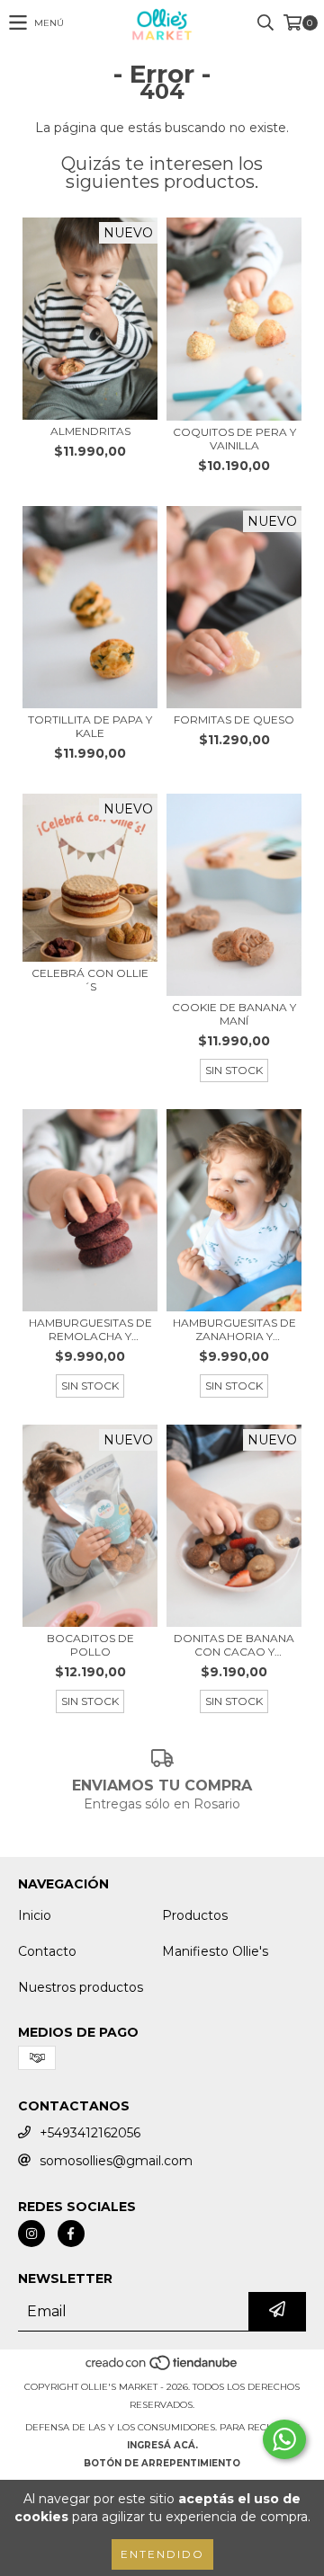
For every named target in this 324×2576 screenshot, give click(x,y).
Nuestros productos (81, 1987)
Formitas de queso (234, 720)
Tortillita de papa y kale (90, 726)
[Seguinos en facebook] (71, 2234)
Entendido (162, 2554)
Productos (195, 1915)
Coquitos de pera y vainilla (234, 439)
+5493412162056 (90, 2133)
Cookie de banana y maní (234, 1014)
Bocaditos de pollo (90, 1645)
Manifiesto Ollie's (215, 1951)
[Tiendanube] (162, 2369)
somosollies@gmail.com (116, 2161)
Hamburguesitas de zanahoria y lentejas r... (234, 1329)
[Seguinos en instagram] (31, 2234)
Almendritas (90, 431)
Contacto (47, 1951)
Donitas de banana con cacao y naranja (234, 1645)
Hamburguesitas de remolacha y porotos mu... (90, 1329)
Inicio (35, 1915)
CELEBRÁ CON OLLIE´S (90, 980)
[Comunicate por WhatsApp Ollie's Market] (284, 2439)
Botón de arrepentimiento (162, 2463)
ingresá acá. (162, 2445)
